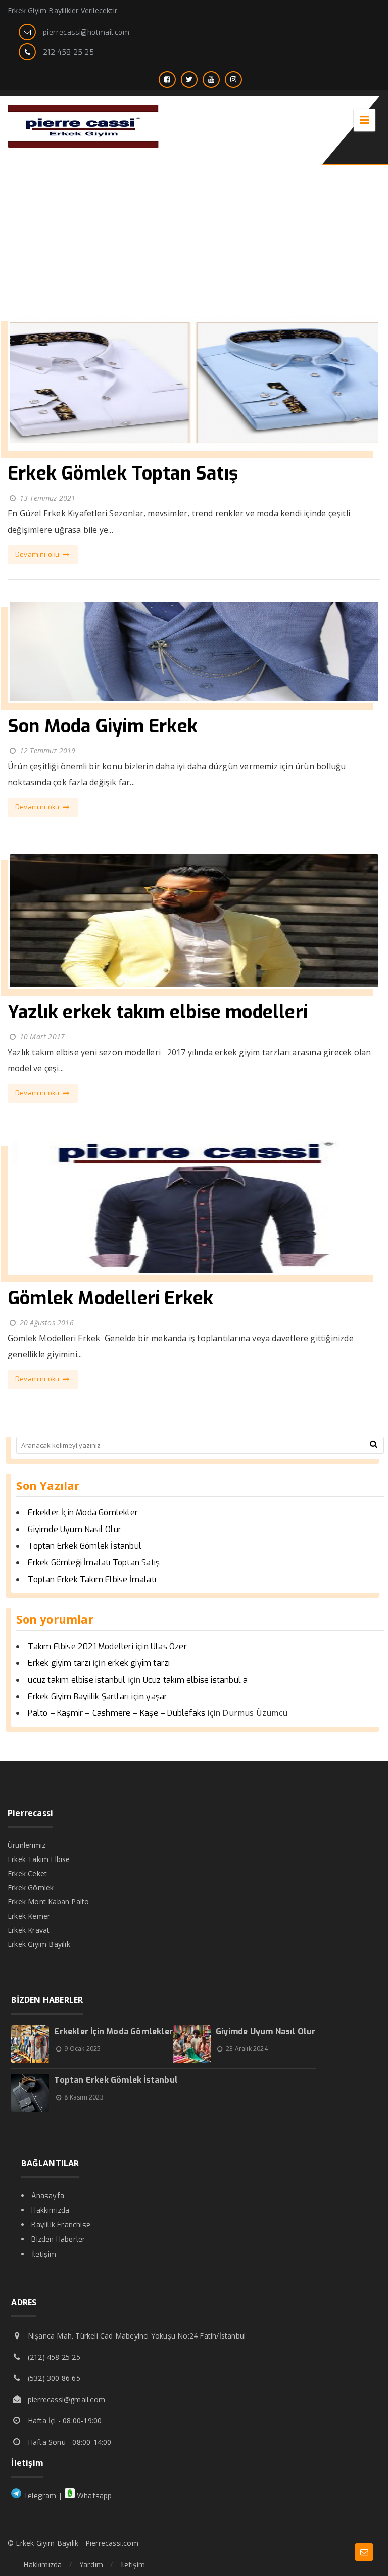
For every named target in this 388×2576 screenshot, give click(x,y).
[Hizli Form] (364, 2552)
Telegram (39, 2496)
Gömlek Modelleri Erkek (110, 1298)
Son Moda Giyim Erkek (103, 726)
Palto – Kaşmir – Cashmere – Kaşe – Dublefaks (116, 1713)
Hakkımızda (50, 2210)
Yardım (91, 2565)
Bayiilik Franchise (61, 2225)
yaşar (157, 1697)
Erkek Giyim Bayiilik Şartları (78, 1697)
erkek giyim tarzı (139, 1663)
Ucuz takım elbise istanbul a (196, 1680)
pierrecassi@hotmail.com (86, 33)
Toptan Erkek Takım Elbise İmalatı (92, 1579)
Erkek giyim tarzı (59, 1663)
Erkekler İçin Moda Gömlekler (83, 1513)
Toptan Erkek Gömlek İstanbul (85, 1546)
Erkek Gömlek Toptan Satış (123, 473)
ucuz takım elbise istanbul (77, 1680)
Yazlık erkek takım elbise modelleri (158, 1012)
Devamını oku (38, 555)
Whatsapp (93, 2496)
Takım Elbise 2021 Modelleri (80, 1647)
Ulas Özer (169, 1647)
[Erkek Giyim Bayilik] (83, 145)
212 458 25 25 (68, 52)
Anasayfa (48, 2196)
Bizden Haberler (58, 2240)
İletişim (44, 2254)
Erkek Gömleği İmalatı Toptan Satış (94, 1563)
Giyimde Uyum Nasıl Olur (75, 1529)
